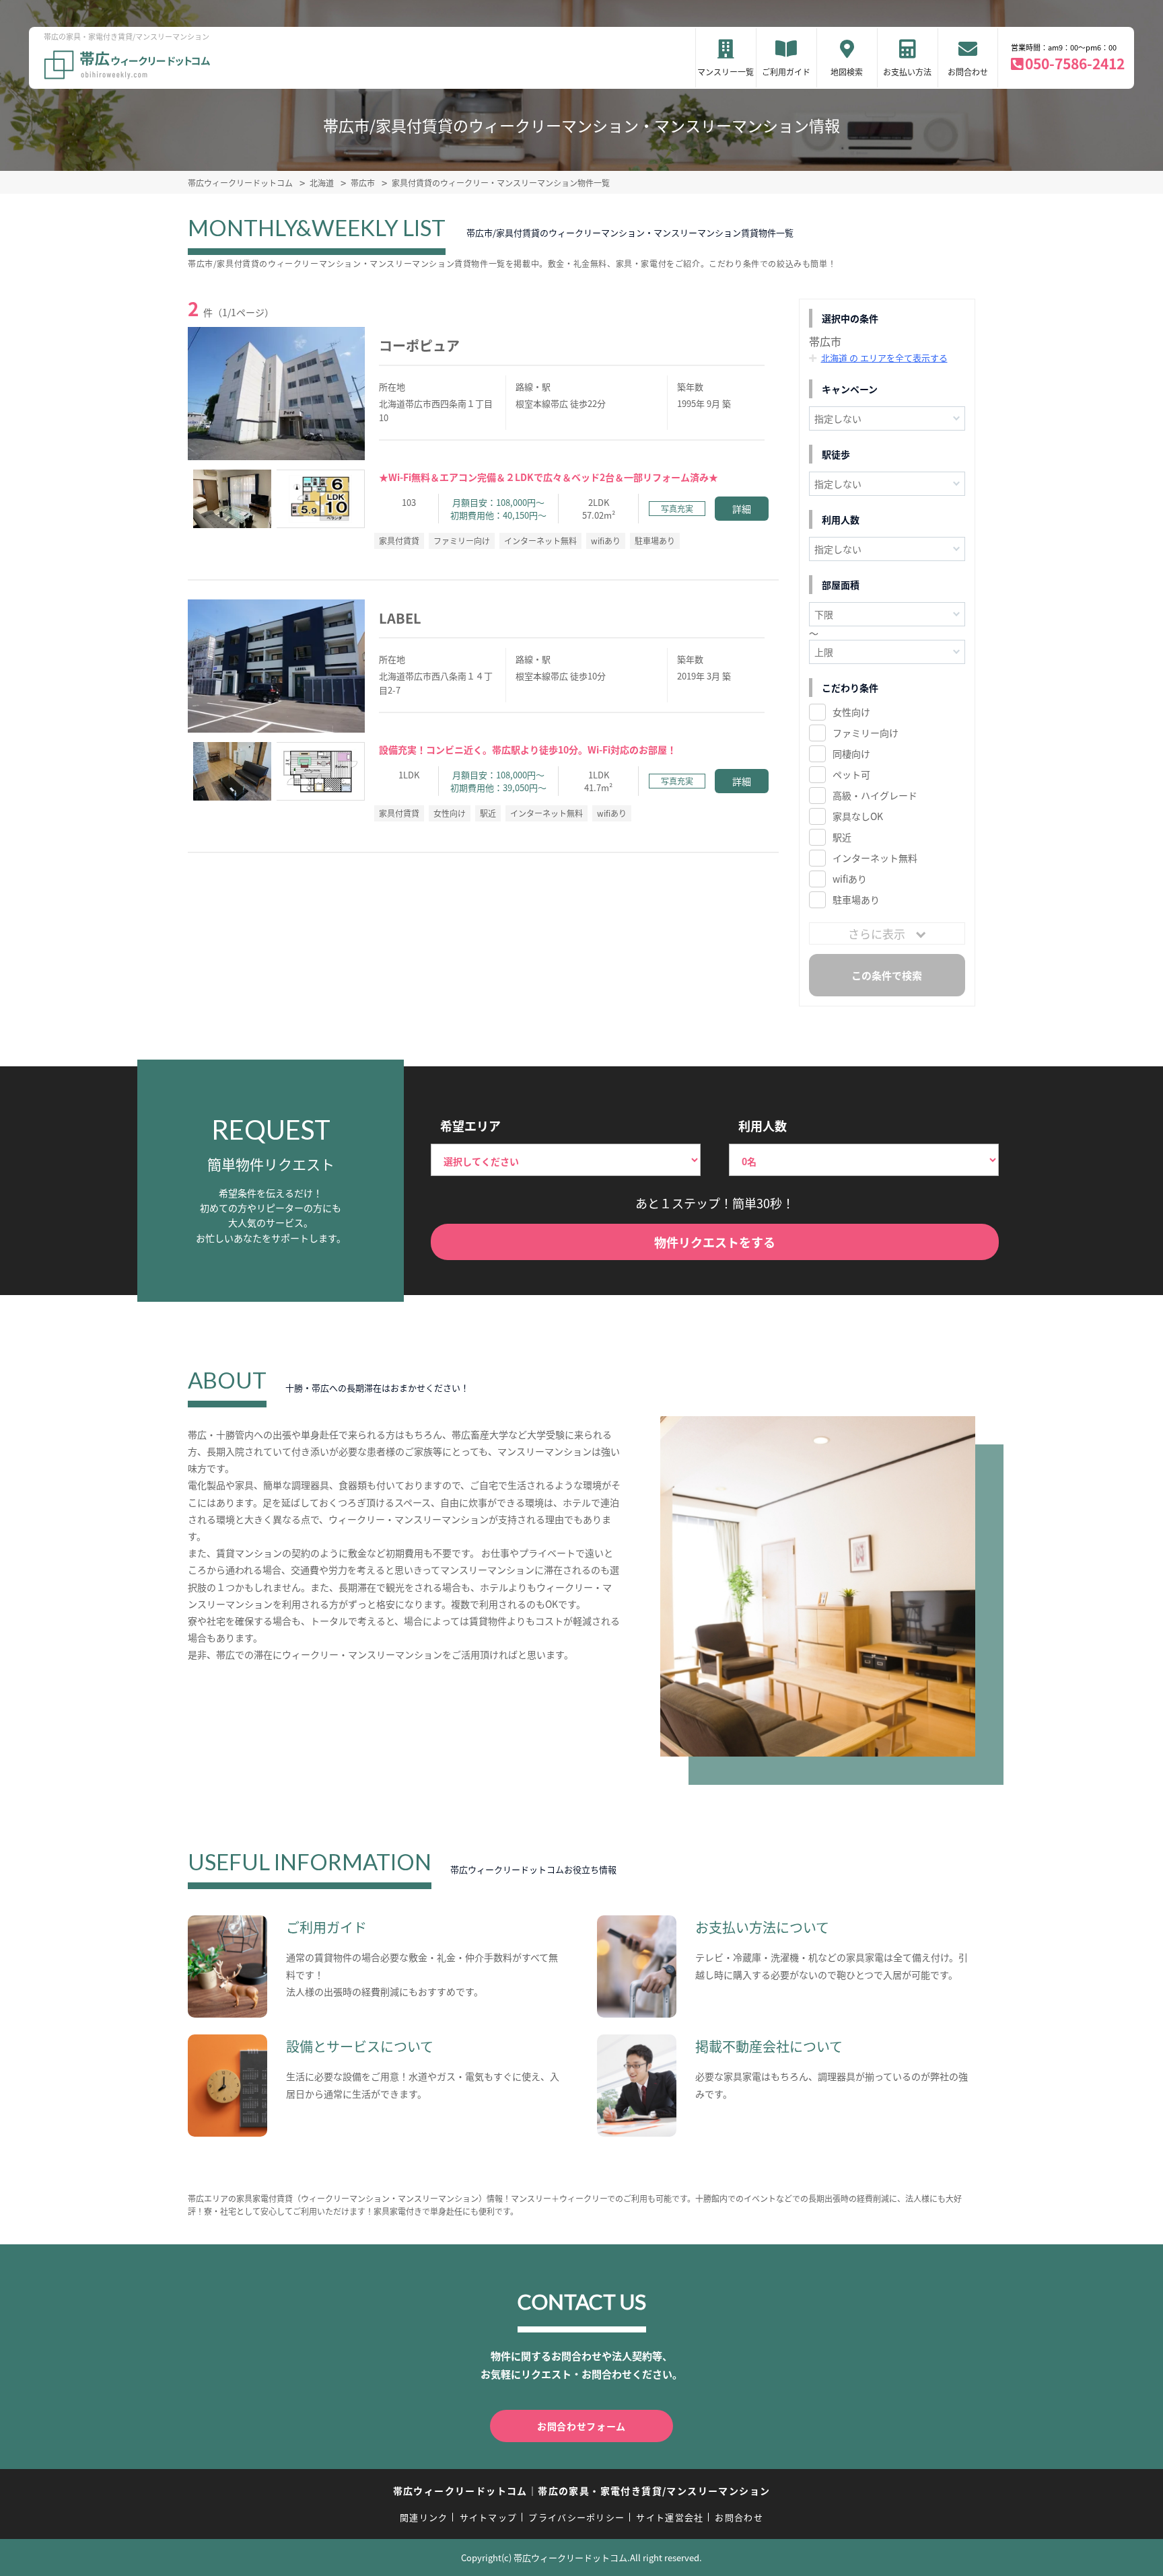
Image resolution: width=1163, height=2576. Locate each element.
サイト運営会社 (670, 2517)
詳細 (742, 509)
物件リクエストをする (715, 1242)
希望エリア (470, 1126)
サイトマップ (489, 2517)
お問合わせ (968, 72)
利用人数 (763, 1126)
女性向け (851, 712)
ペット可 (851, 774)
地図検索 (847, 72)
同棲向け (851, 753)
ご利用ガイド (786, 72)
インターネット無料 (875, 858)
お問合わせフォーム (581, 2426)
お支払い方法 (907, 72)
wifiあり (850, 879)
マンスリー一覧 (726, 72)
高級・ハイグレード (875, 795)
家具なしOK (858, 816)
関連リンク (424, 2517)
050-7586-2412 (1075, 63)
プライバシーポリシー (576, 2517)
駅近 (842, 837)
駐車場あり (856, 899)
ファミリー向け (866, 733)
